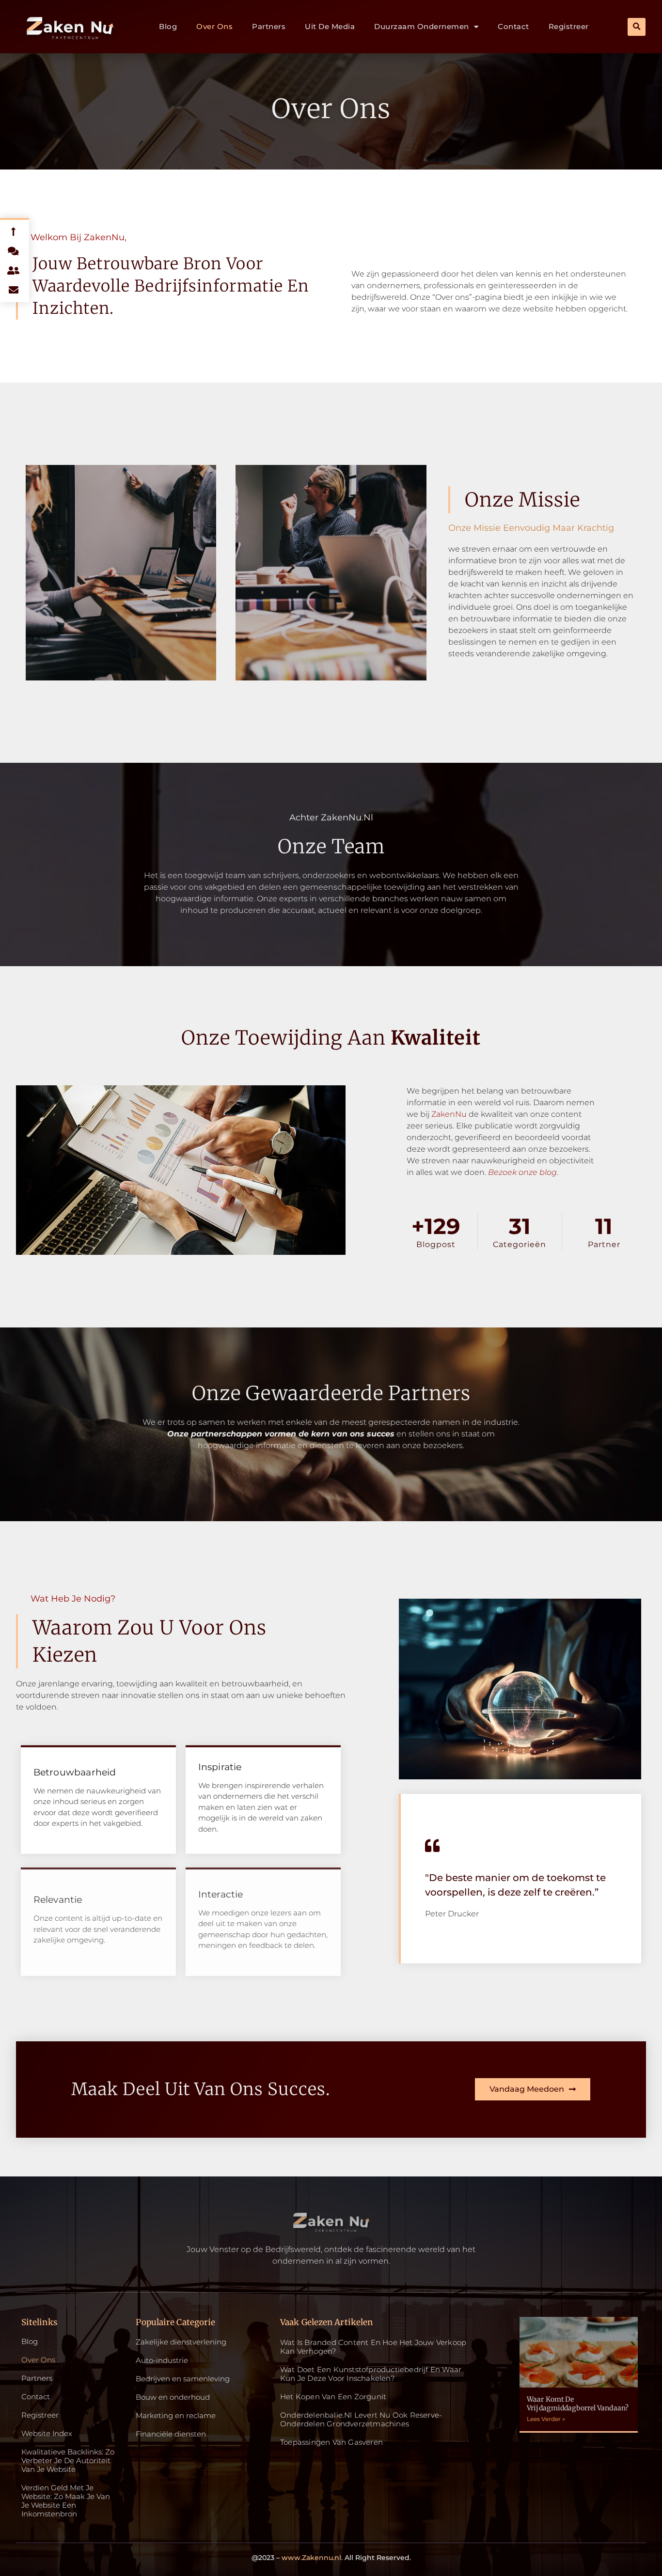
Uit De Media (330, 26)
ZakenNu (449, 1114)
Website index (47, 2434)
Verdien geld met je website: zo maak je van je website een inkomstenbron (66, 2501)
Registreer (569, 26)
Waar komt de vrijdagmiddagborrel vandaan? (578, 2404)
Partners (269, 26)
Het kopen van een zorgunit (333, 2397)
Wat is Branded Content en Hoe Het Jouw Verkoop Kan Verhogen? (373, 2347)
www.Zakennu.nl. (312, 2558)
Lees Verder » (546, 2419)
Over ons (214, 26)
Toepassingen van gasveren (331, 2442)
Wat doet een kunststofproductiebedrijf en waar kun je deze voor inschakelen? (371, 2374)
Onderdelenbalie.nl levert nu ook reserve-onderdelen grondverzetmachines (361, 2419)
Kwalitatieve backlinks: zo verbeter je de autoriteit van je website (68, 2461)
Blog (168, 26)
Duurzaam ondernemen (422, 26)
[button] (637, 27)
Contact (513, 26)
